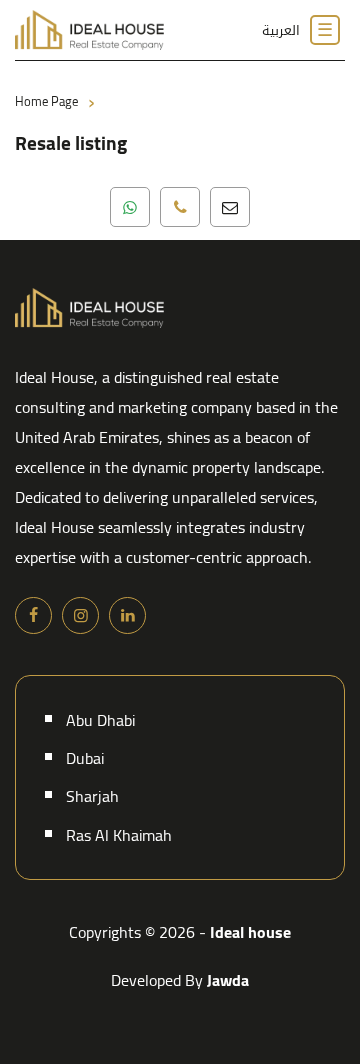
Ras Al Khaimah (119, 835)
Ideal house (250, 932)
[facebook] (33, 615)
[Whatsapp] (130, 207)
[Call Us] (180, 207)
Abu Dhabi (100, 720)
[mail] (230, 207)
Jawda (228, 980)
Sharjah (92, 796)
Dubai (85, 758)
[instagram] (80, 615)
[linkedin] (127, 615)
